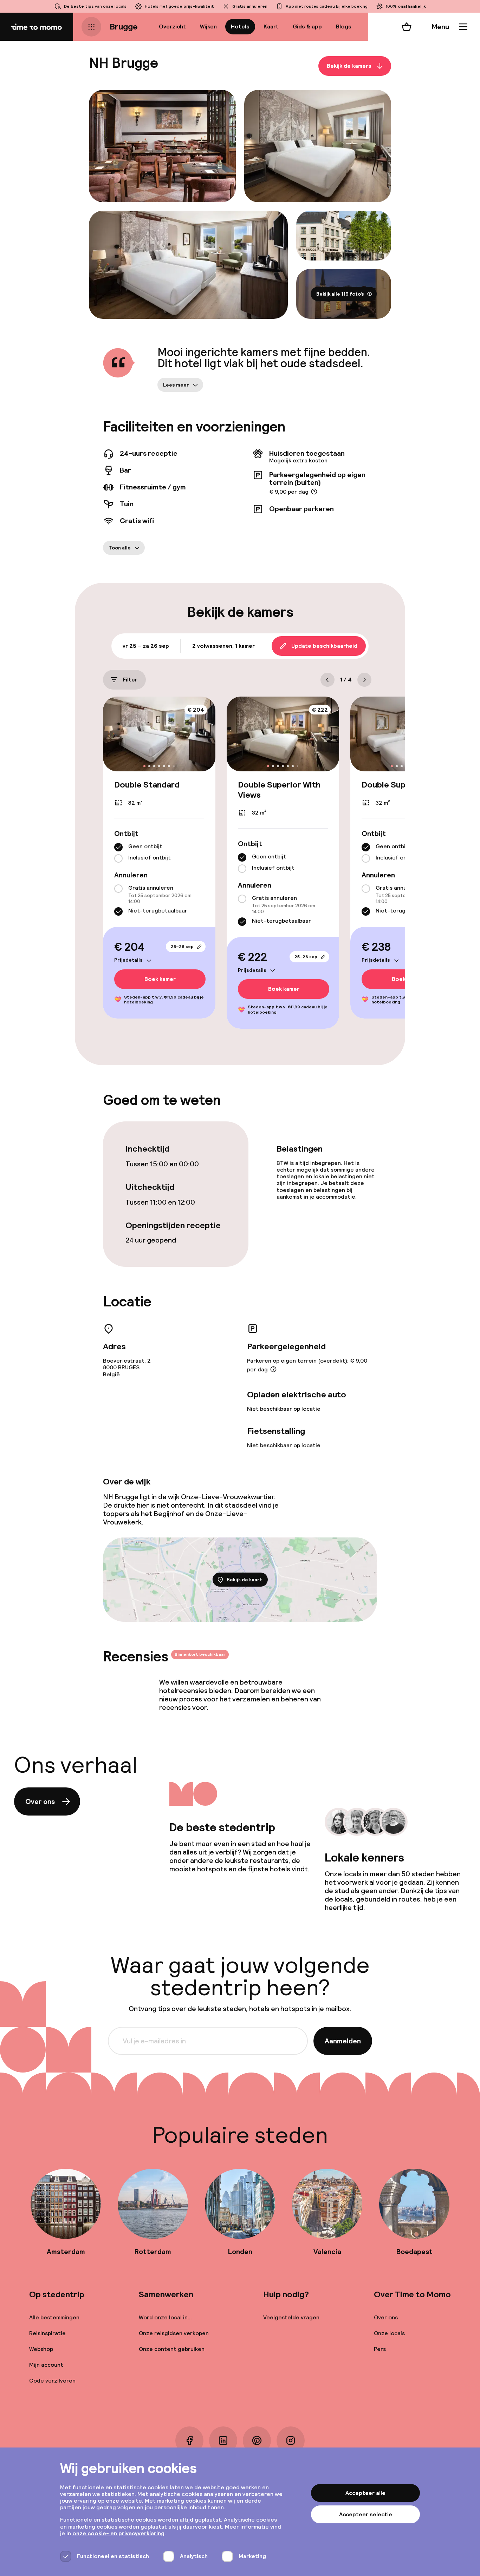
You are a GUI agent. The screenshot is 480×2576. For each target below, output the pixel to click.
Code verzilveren (52, 2381)
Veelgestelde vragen (291, 2317)
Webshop (41, 2349)
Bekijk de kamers (349, 66)
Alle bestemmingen (54, 2317)
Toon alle (120, 548)
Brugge (124, 27)
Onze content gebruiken (172, 2349)
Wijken (208, 27)
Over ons (40, 1801)
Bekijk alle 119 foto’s (340, 294)
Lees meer (176, 385)
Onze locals (389, 2333)
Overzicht (172, 27)
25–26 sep (182, 947)
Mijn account (46, 2365)
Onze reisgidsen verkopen (174, 2333)
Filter (130, 680)
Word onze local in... (165, 2317)
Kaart (271, 27)
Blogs (344, 27)
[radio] (118, 847)
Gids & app (307, 27)
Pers (380, 2349)
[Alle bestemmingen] (91, 27)
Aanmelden (343, 2041)
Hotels (240, 27)
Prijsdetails (128, 960)
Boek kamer (160, 979)
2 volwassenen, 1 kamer (223, 646)
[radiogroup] (159, 853)
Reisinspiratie (47, 2333)
